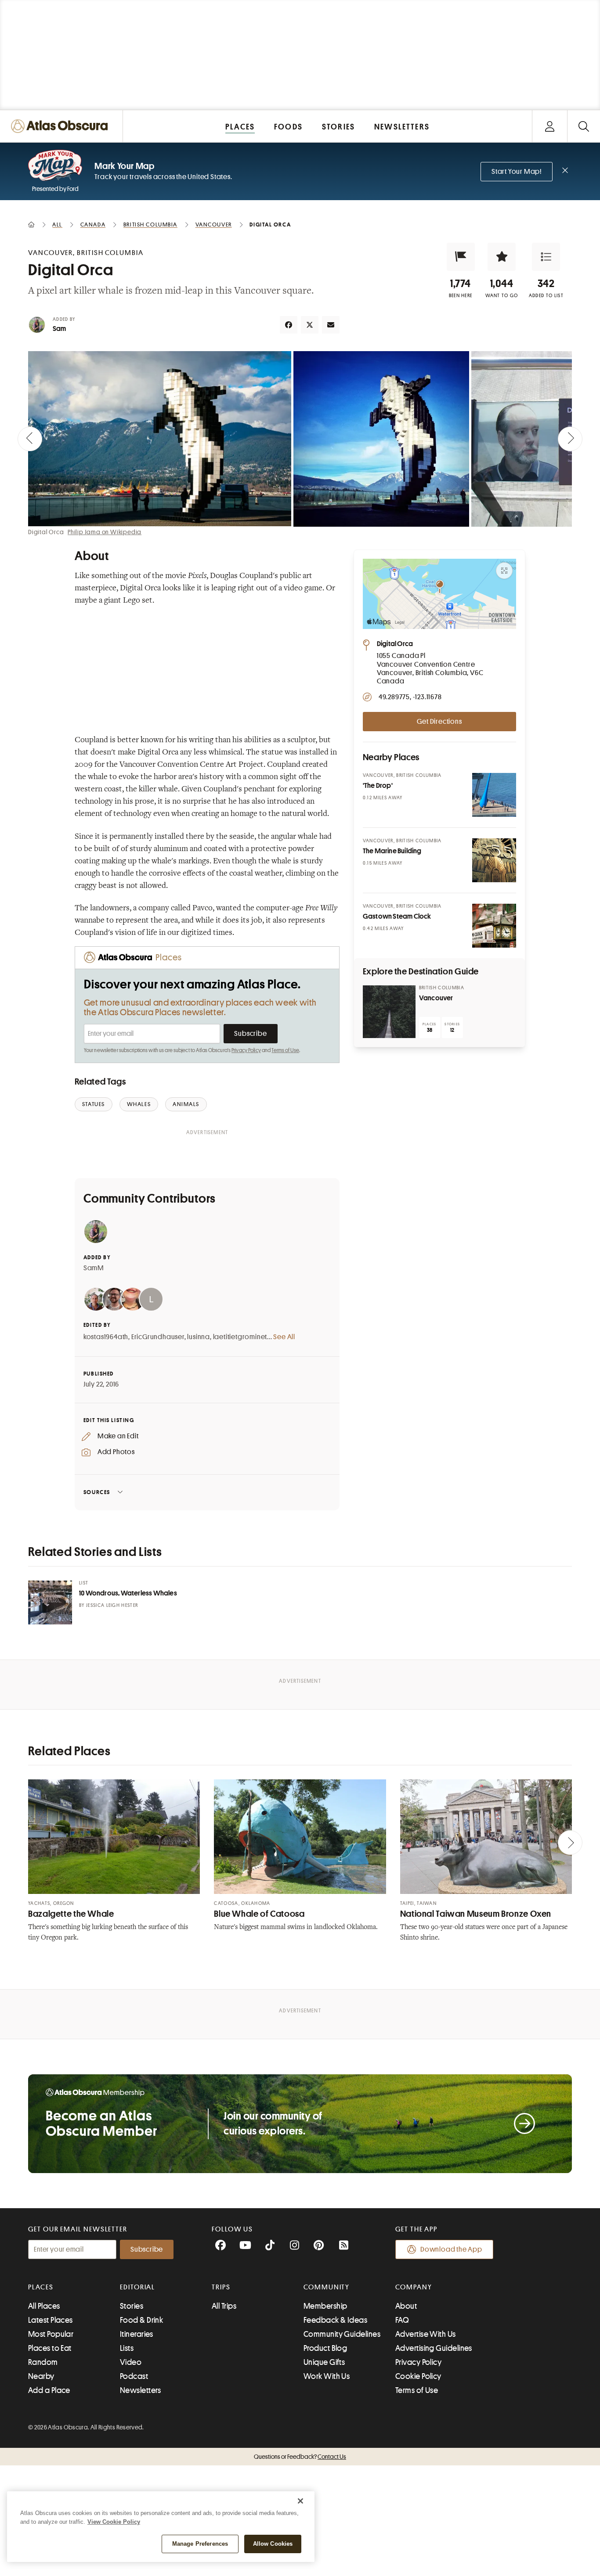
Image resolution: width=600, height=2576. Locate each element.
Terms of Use (285, 1050)
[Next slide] (570, 439)
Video (131, 2362)
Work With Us (327, 2376)
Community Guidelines (342, 2334)
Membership (325, 2306)
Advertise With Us (426, 2334)
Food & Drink (141, 2320)
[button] (461, 257)
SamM (94, 1268)
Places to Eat (50, 2348)
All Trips (224, 2306)
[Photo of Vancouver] (389, 1012)
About (406, 2306)
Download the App (451, 2249)
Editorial (137, 2287)
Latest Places (51, 2320)
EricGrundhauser (158, 1337)
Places (41, 2287)
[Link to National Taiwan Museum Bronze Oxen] (486, 1837)
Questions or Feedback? (300, 2457)
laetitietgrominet (240, 1337)
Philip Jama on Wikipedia (105, 532)
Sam (60, 329)
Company (414, 2287)
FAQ (402, 2320)
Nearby (41, 2376)
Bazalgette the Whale (71, 1914)
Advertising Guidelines (434, 2348)
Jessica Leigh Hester (112, 1605)
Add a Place (49, 2390)
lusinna (199, 1337)
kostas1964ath (106, 1337)
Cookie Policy (418, 2376)
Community (327, 2287)
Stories (132, 2306)
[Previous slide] (30, 439)
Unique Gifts (324, 2362)
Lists (127, 2348)
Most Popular (51, 2334)
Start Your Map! (517, 172)
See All (284, 1337)
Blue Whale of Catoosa (259, 1914)
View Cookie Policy (114, 2522)
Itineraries (137, 2334)
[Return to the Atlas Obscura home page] (61, 126)
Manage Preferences (200, 2544)
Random (43, 2362)
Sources (97, 1492)
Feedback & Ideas (335, 2320)
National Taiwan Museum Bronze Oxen (476, 1914)
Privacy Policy (246, 1050)
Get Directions (439, 722)
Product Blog (325, 2348)
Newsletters (141, 2390)
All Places (44, 2306)
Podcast (134, 2376)
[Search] (584, 126)
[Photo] (494, 795)
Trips (221, 2287)
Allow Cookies (273, 2544)
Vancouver (436, 998)
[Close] (300, 2501)
